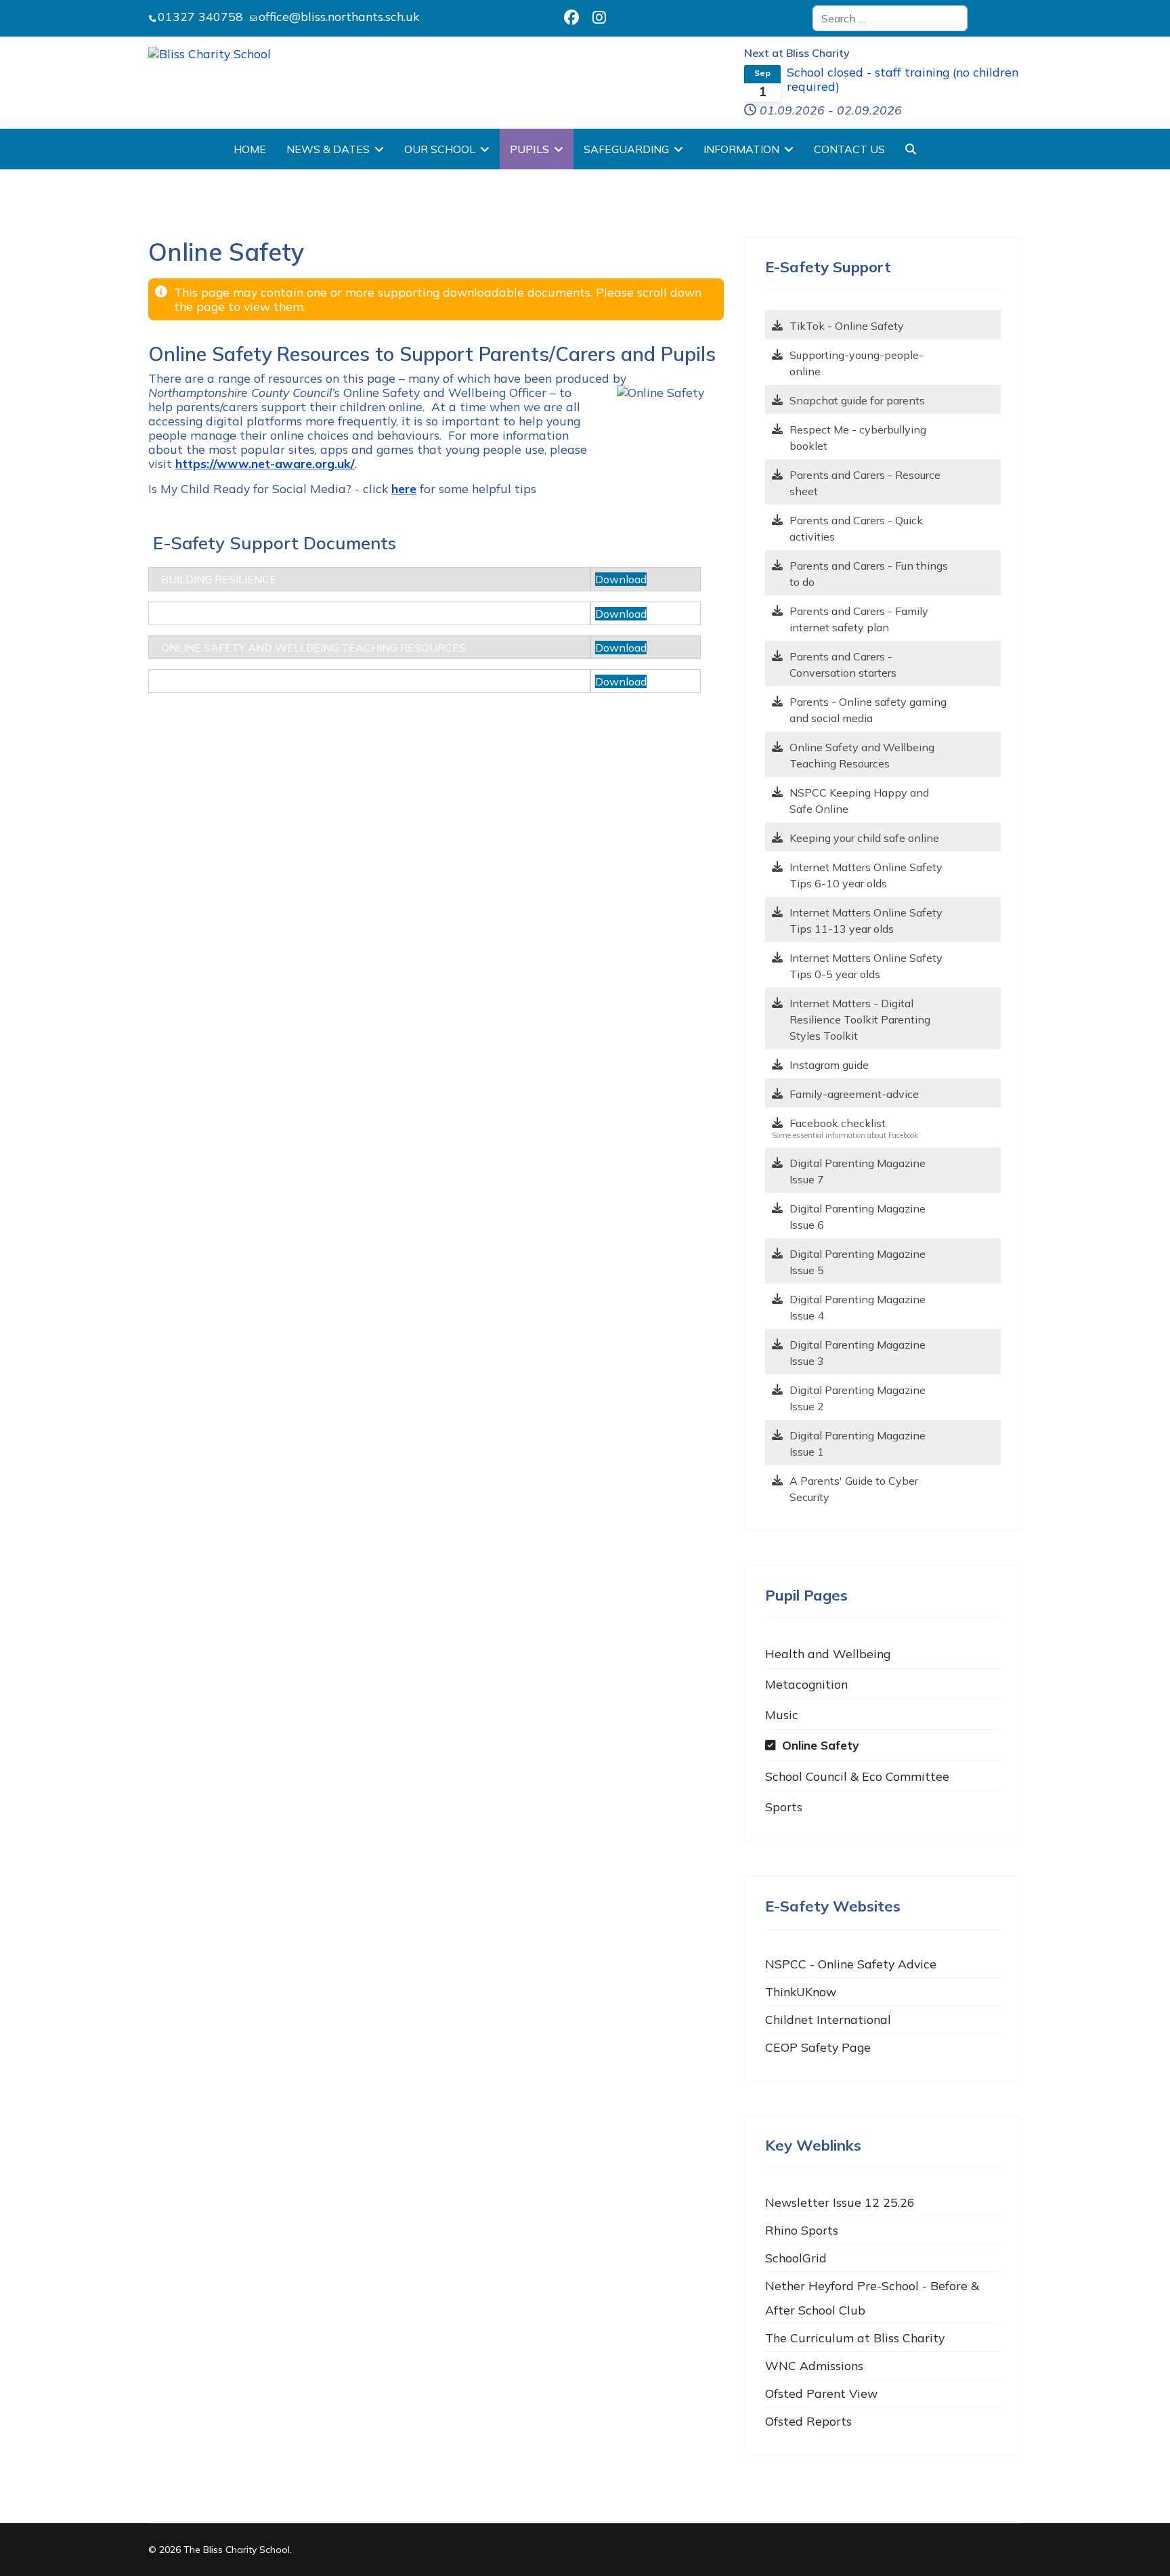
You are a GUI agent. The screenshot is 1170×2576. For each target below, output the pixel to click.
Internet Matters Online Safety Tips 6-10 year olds (866, 875)
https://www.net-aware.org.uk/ (265, 463)
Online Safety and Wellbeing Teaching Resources (313, 648)
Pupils (529, 149)
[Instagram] (599, 18)
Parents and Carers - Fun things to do (869, 574)
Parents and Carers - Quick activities (856, 528)
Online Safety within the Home (255, 614)
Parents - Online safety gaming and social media (868, 710)
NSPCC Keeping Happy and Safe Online (859, 801)
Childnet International (828, 2019)
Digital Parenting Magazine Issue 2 (858, 1398)
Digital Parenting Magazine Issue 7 (858, 1171)
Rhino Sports (802, 2230)
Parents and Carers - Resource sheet (865, 483)
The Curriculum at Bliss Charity (855, 2338)
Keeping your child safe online (864, 838)
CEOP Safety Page (818, 2047)
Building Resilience (219, 579)
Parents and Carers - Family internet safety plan (859, 619)
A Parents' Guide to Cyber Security (854, 1489)
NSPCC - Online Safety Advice (851, 1964)
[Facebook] (571, 18)
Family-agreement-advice (854, 1094)
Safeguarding (626, 149)
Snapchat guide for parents (857, 400)
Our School (440, 149)
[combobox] (890, 18)
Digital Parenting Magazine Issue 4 (858, 1307)
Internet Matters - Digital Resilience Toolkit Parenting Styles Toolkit (860, 1019)
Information (741, 149)
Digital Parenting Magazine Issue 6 (858, 1217)
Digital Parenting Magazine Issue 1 (858, 1443)
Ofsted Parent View (821, 2393)
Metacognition (806, 1684)
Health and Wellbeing (828, 1653)
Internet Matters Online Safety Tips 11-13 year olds (866, 921)
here (404, 488)
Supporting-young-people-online (857, 363)
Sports (784, 1807)
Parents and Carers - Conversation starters (843, 664)
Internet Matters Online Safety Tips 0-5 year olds (866, 966)
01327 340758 (200, 16)
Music (782, 1714)
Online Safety (821, 1745)
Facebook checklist (838, 1123)
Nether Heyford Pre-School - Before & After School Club (872, 2298)
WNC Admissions (814, 2365)
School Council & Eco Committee (857, 1776)
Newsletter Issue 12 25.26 (840, 2202)
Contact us (849, 149)
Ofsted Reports (808, 2421)
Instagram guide (829, 1065)
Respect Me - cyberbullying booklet (858, 438)
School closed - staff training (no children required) (903, 79)
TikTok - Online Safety (847, 326)
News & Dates (328, 149)
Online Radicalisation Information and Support (309, 681)
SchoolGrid (796, 2258)
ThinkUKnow (801, 1991)
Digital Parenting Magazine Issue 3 (858, 1353)
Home (250, 149)
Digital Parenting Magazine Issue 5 (858, 1262)
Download (621, 579)
